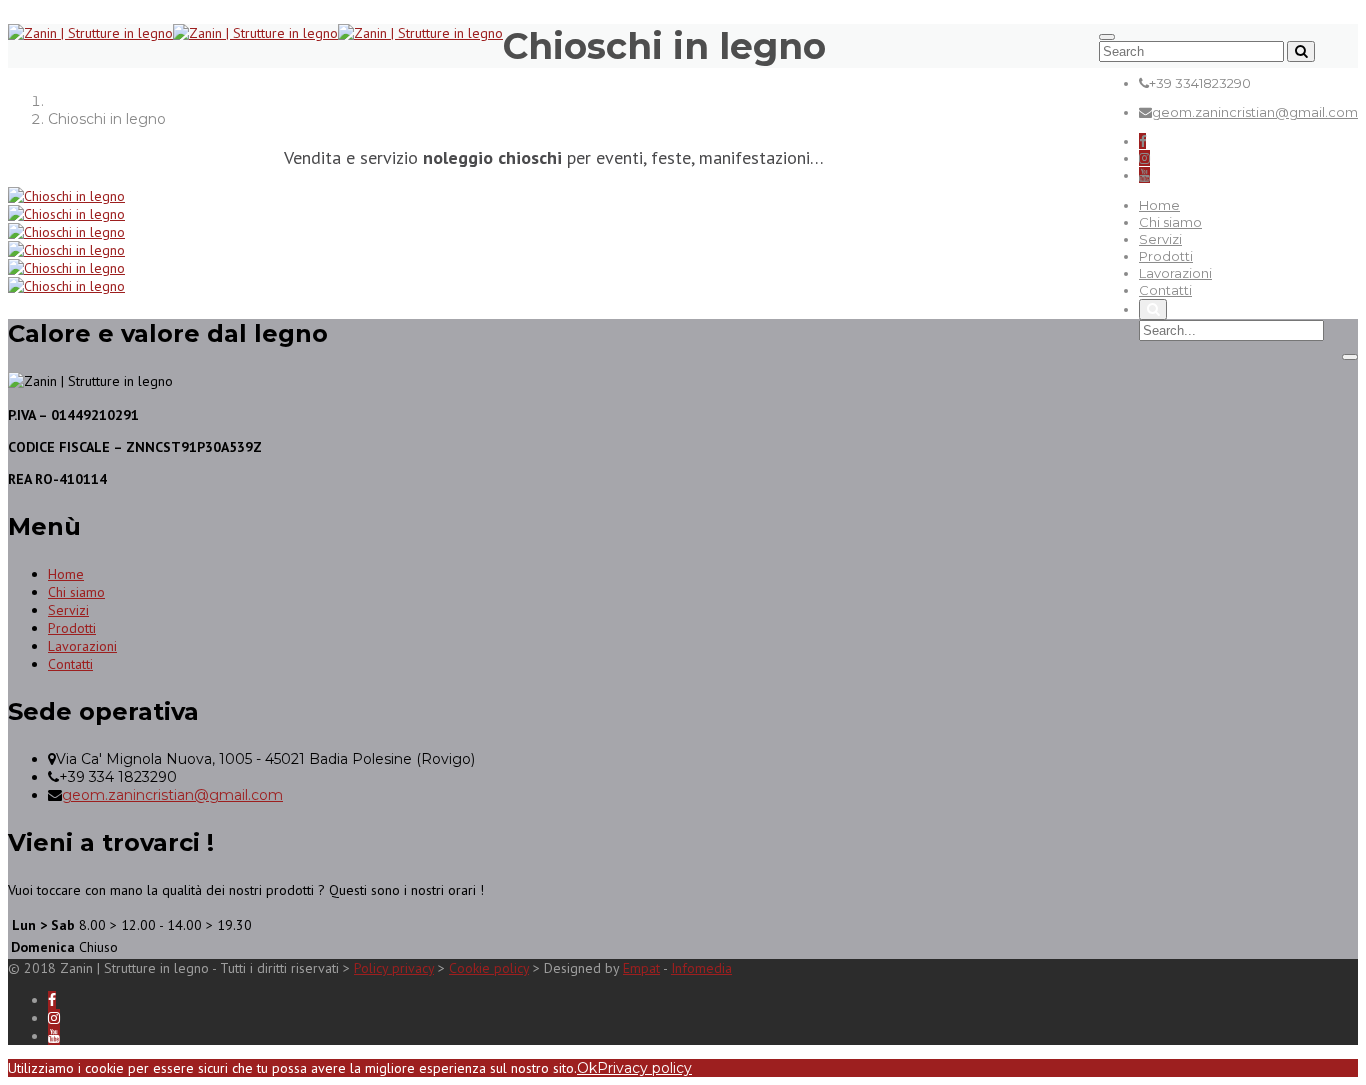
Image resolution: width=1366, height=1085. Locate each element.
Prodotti (1166, 256)
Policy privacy (394, 968)
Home (1159, 205)
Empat (641, 968)
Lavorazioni (1175, 273)
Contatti (1165, 290)
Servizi (1160, 239)
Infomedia (701, 968)
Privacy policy (644, 1068)
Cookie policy (489, 968)
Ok (587, 1068)
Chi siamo (1170, 222)
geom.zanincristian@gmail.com (1255, 112)
